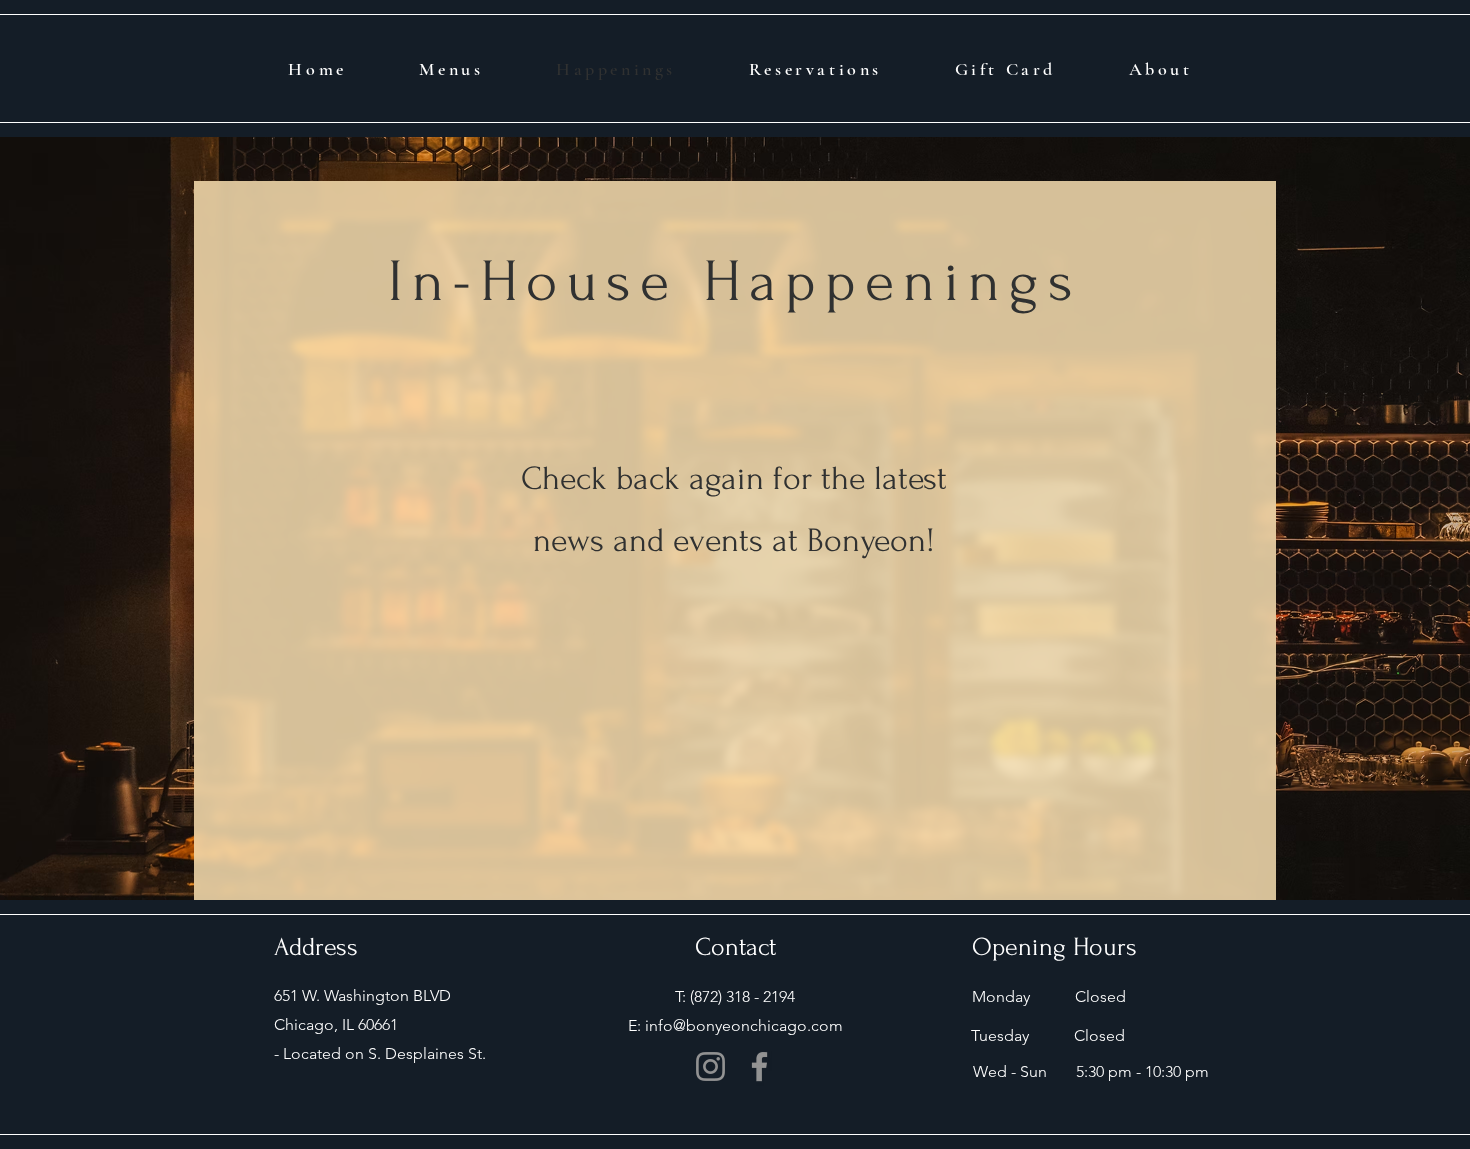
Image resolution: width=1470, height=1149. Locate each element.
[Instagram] (710, 1066)
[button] (1160, 69)
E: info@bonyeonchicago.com (735, 1025)
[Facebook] (759, 1066)
